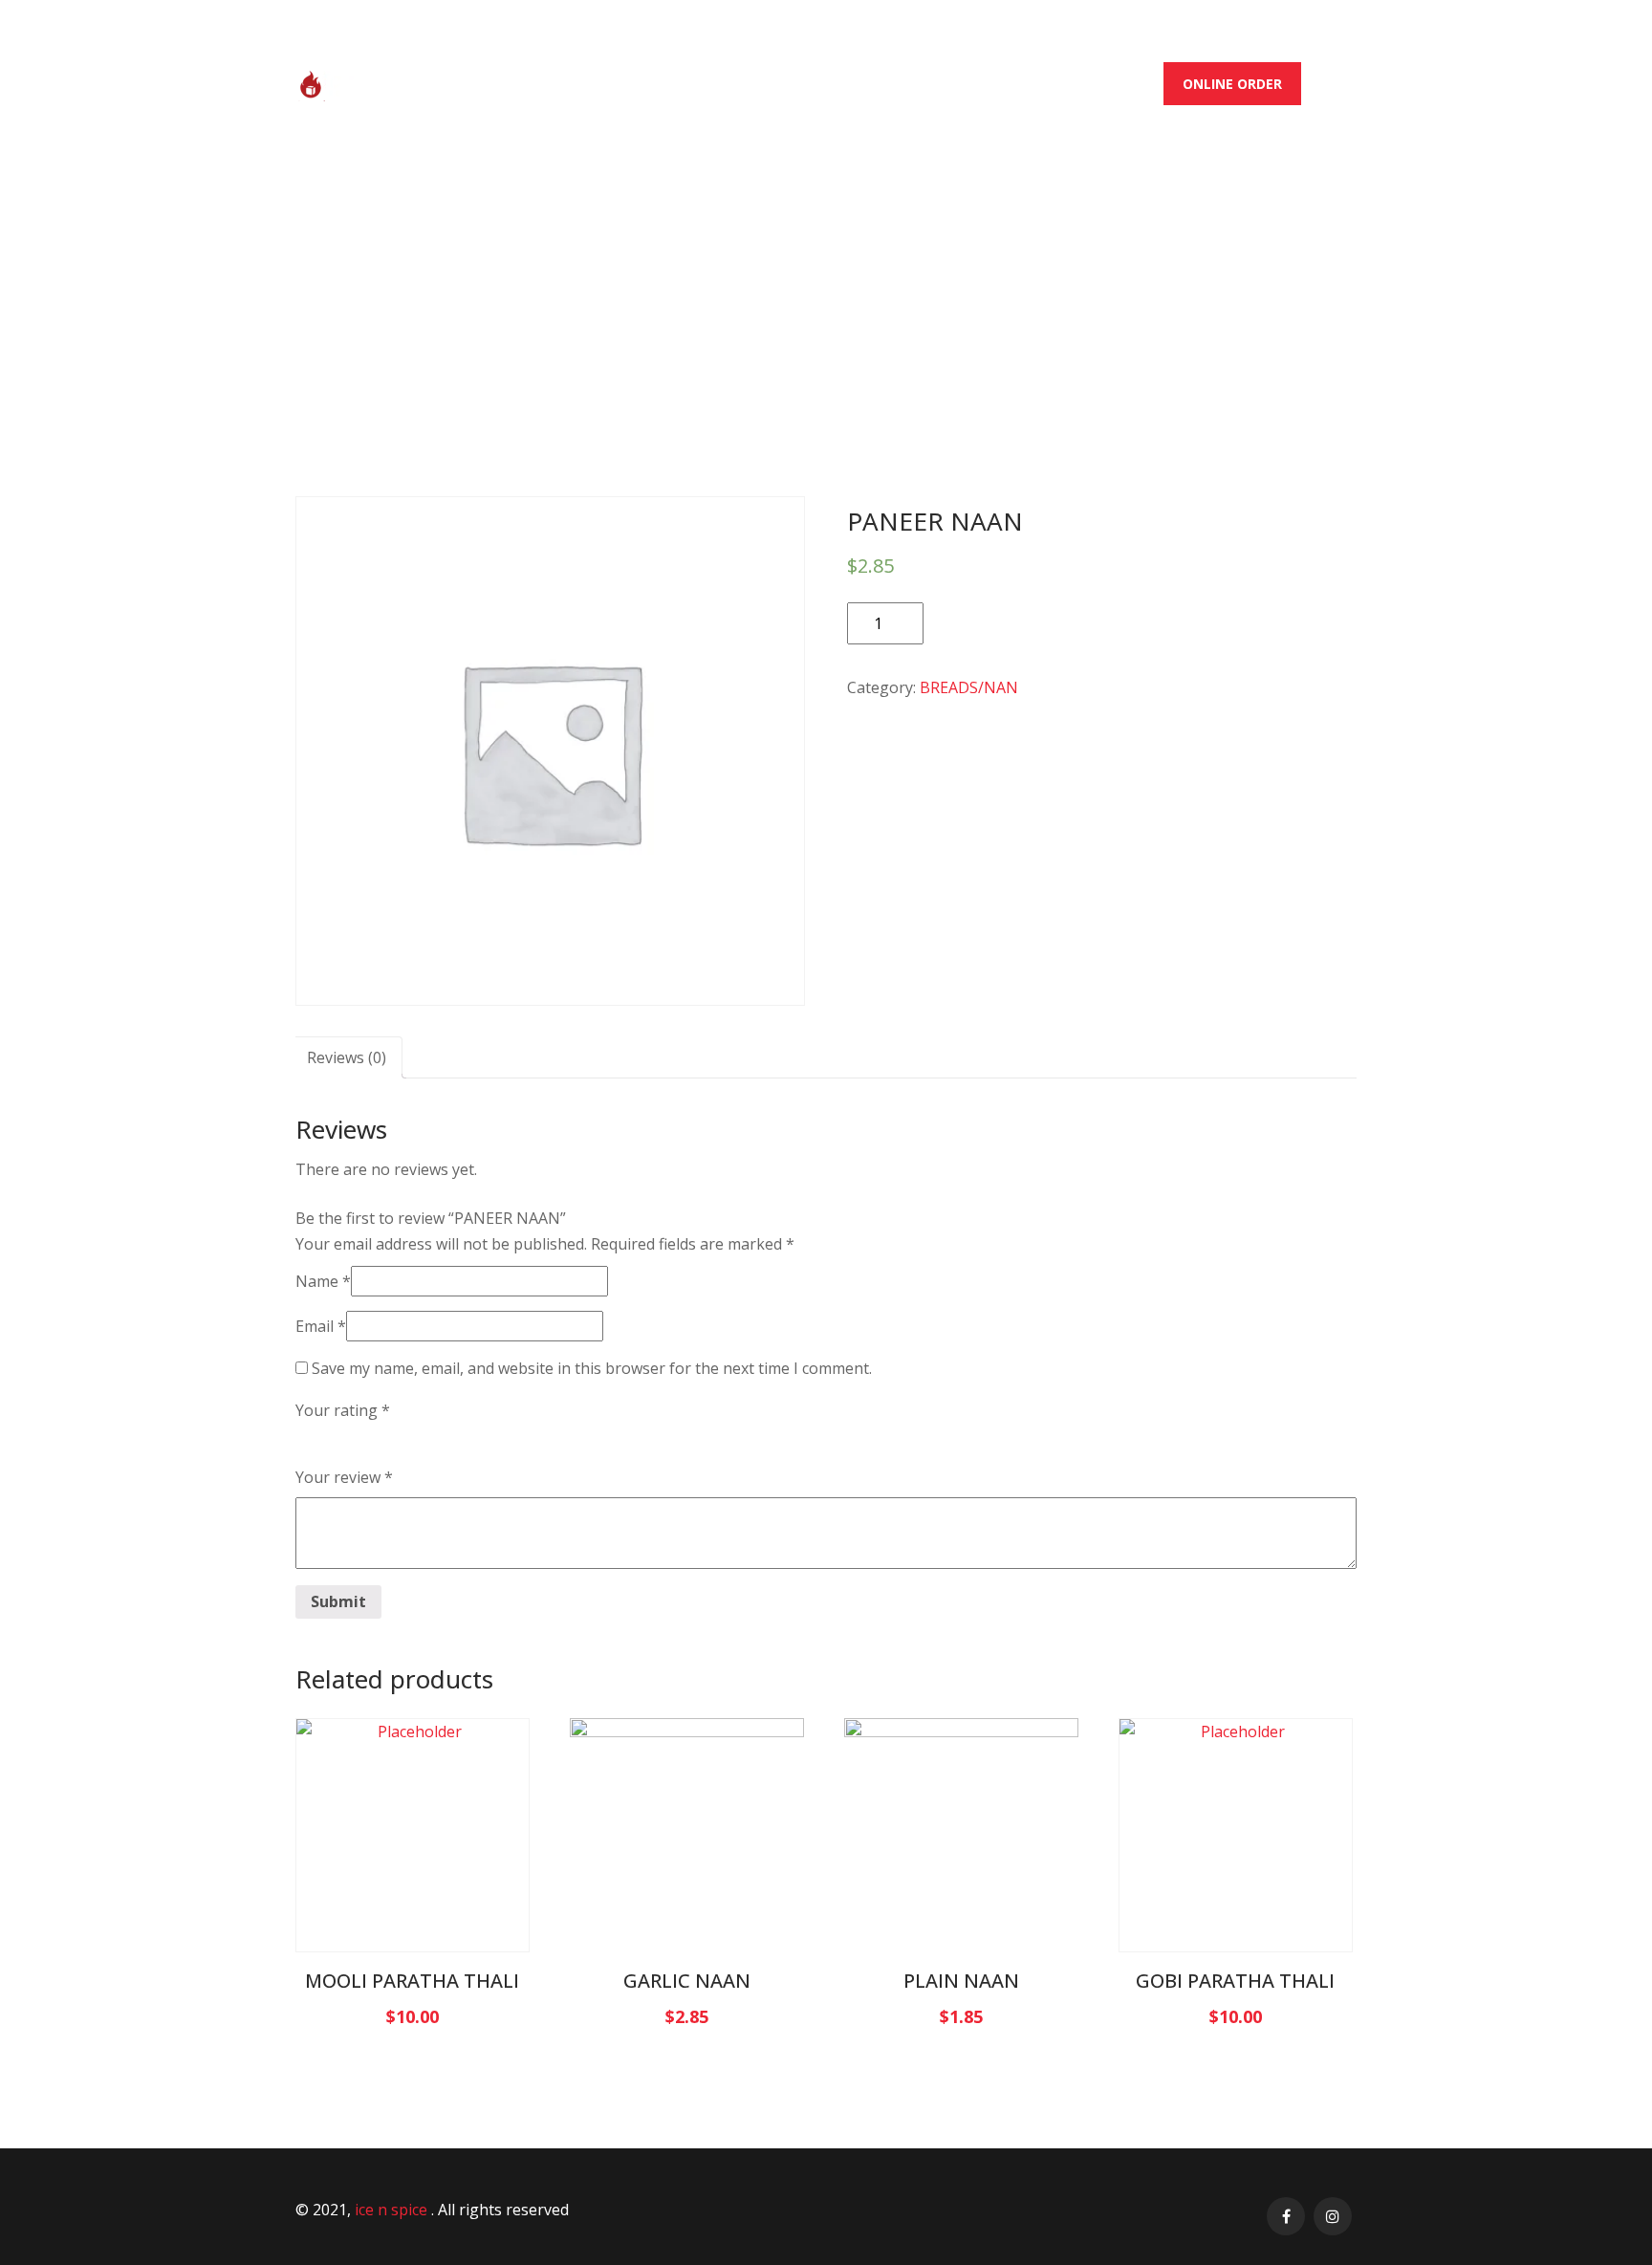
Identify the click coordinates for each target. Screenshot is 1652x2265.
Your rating (343, 1410)
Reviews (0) (347, 1057)
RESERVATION (999, 84)
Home (627, 84)
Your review (344, 1477)
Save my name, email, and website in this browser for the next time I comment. (592, 1368)
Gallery (889, 84)
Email (321, 1326)
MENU (805, 84)
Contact (1113, 84)
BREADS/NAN (798, 250)
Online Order (1232, 84)
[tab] (347, 1057)
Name (323, 1281)
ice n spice (393, 2210)
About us (716, 84)
